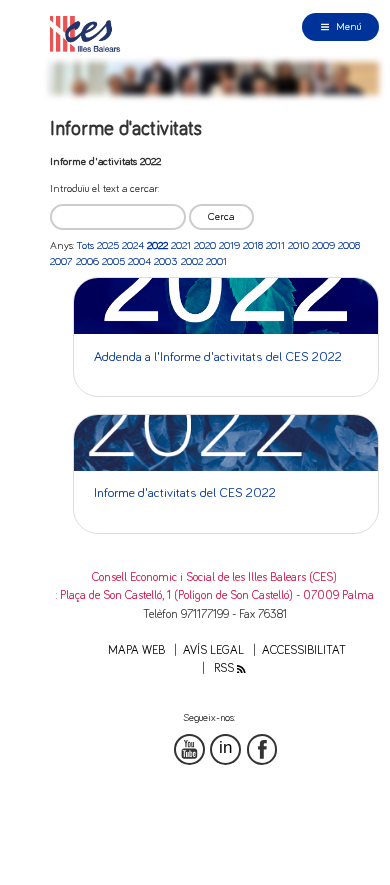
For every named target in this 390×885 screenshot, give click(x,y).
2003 (166, 261)
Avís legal (213, 650)
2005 (113, 261)
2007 (61, 261)
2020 (205, 245)
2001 (216, 261)
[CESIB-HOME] (89, 33)
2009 (323, 245)
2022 (157, 245)
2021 (181, 245)
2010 (298, 245)
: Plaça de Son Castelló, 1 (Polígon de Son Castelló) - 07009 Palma (215, 595)
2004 (139, 261)
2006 (87, 261)
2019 (229, 245)
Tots (85, 245)
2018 (253, 245)
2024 (133, 245)
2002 (192, 261)
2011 (275, 245)
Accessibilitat (304, 650)
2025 (108, 245)
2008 (349, 245)
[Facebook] (262, 749)
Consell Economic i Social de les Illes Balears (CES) (214, 577)
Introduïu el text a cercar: (104, 188)
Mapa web (136, 650)
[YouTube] (189, 749)
